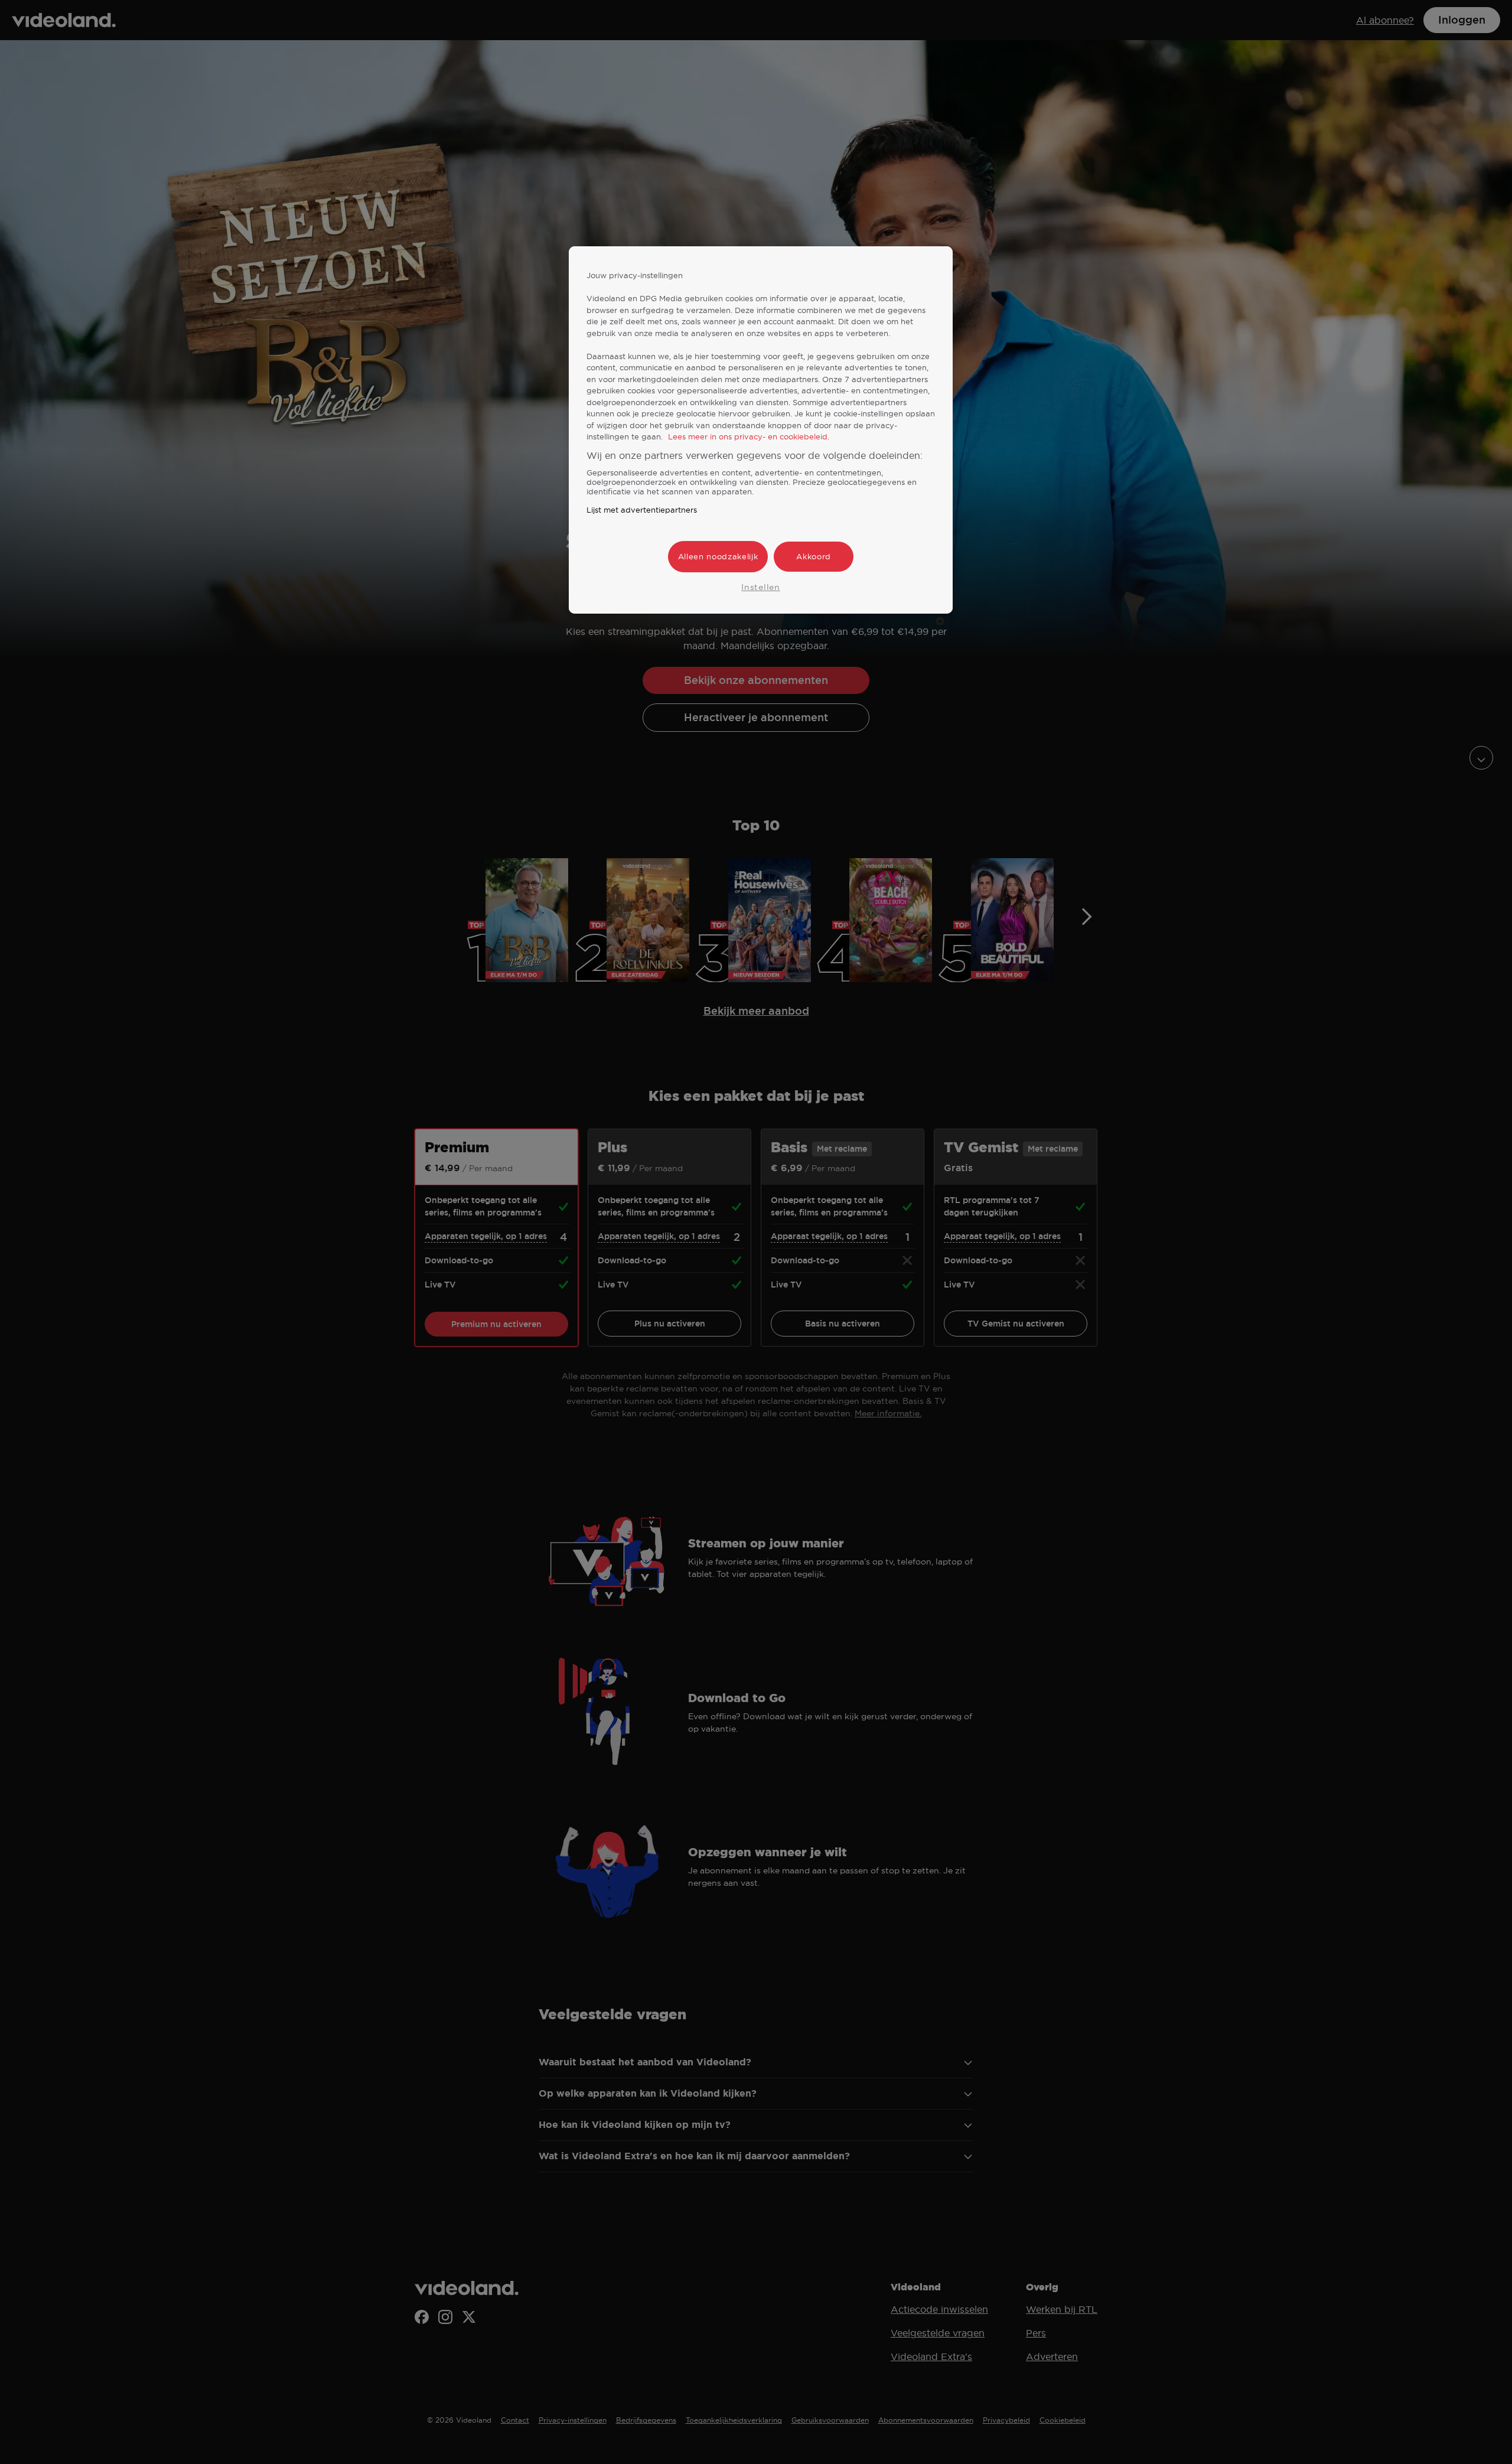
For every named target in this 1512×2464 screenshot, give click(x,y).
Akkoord (814, 556)
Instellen (760, 587)
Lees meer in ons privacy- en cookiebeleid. (749, 436)
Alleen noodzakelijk (718, 556)
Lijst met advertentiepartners (642, 510)
